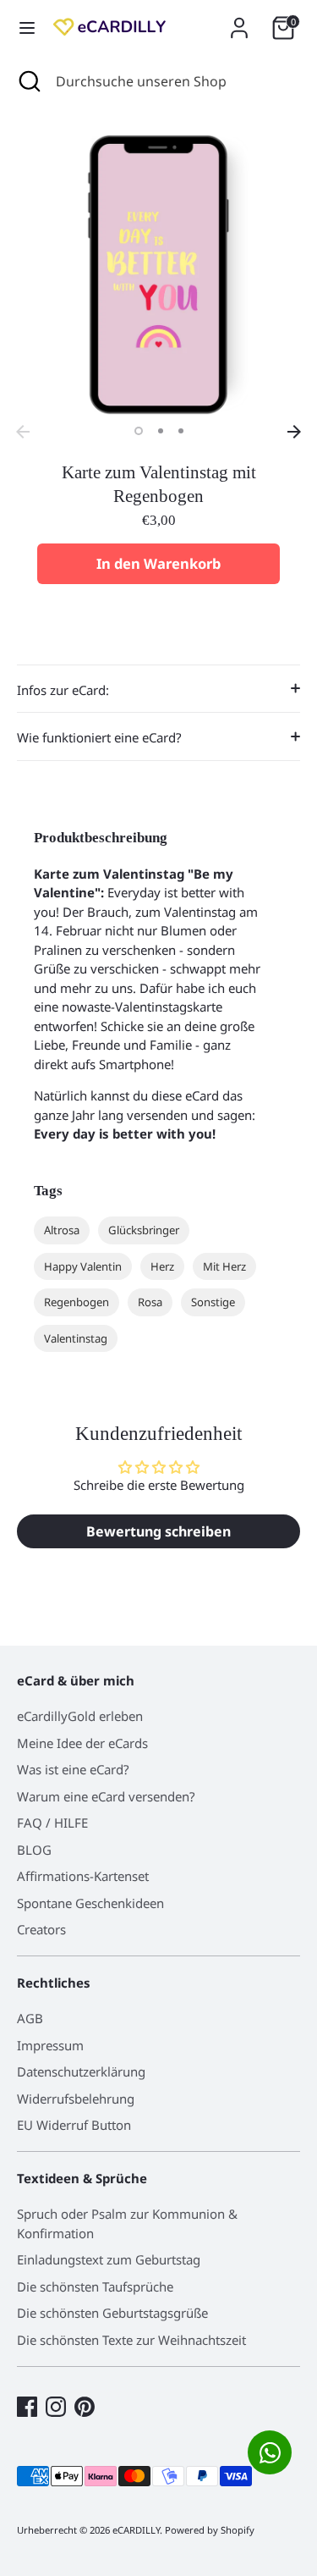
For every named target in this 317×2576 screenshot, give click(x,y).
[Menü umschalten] (27, 28)
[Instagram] (56, 2407)
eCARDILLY (136, 2530)
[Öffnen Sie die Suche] (28, 81)
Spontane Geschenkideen (90, 1903)
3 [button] (181, 431)
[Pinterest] (85, 2407)
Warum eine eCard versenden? (106, 1796)
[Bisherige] (23, 432)
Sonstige (213, 1302)
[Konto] (239, 20)
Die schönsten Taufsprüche (95, 2286)
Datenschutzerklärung (81, 2071)
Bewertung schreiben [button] (158, 1531)
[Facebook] (27, 2407)
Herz (162, 1266)
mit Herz (224, 1266)
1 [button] (139, 431)
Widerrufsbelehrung (76, 2099)
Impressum (50, 2045)
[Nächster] (294, 432)
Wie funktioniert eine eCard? (99, 737)
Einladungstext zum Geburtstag (109, 2259)
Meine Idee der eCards (82, 1743)
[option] (158, 275)
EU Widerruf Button (74, 2125)
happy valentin (83, 1266)
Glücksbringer (144, 1230)
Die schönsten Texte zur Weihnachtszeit (131, 2340)
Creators (41, 1929)
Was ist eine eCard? (73, 1769)
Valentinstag (76, 1338)
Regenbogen (77, 1302)
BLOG (34, 1850)
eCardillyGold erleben (80, 1716)
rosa (150, 1302)
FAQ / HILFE (52, 1823)
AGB (30, 2018)
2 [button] (161, 431)
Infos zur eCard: (63, 690)
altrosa (62, 1230)
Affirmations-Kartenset (83, 1876)
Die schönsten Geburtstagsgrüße (112, 2313)
